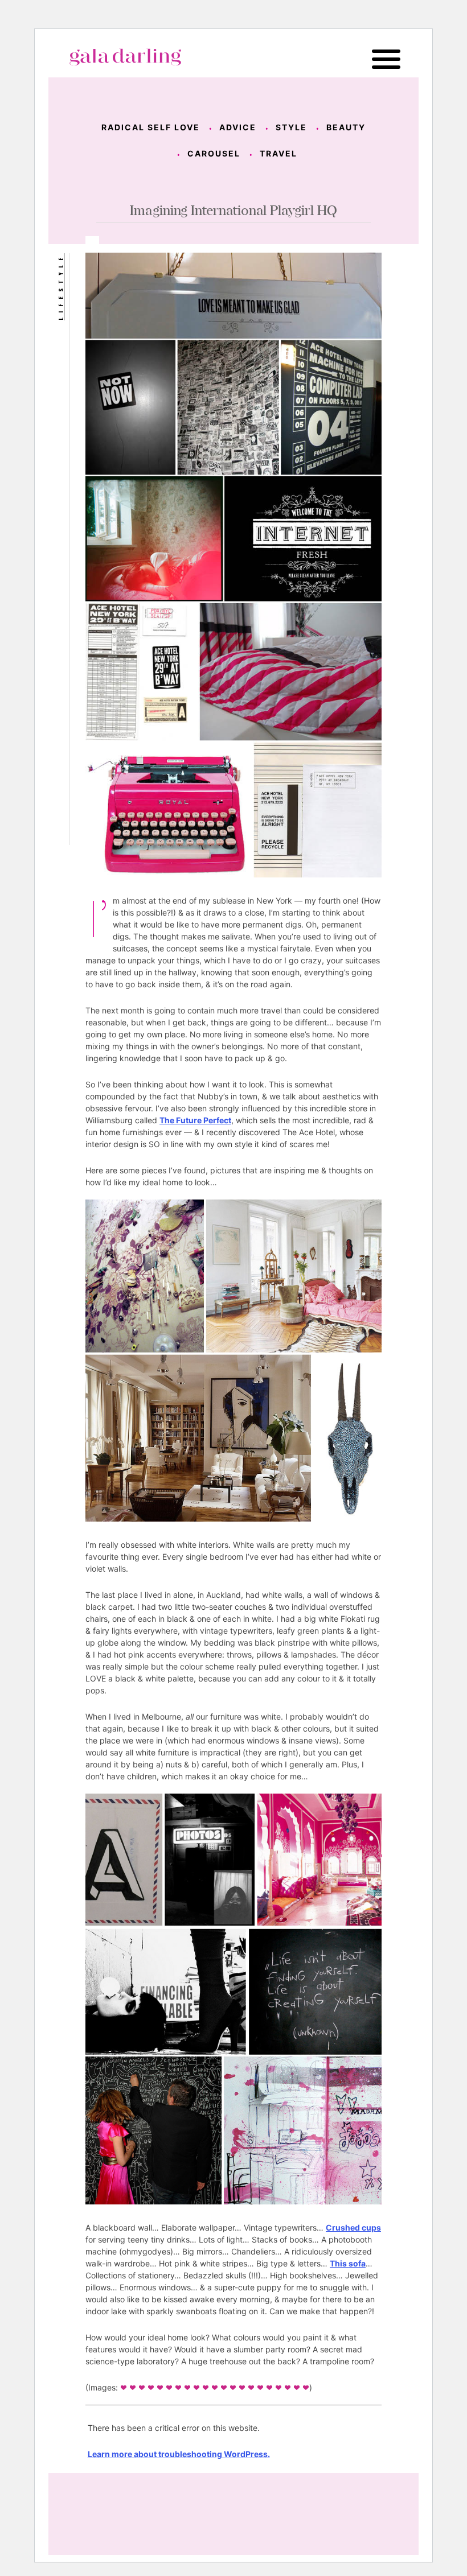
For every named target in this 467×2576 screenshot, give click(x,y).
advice (238, 127)
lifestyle (60, 287)
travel (278, 153)
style (291, 127)
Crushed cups (353, 2227)
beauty (346, 127)
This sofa (348, 2263)
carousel (214, 153)
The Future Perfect (195, 1120)
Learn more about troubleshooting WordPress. (179, 2454)
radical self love (151, 127)
